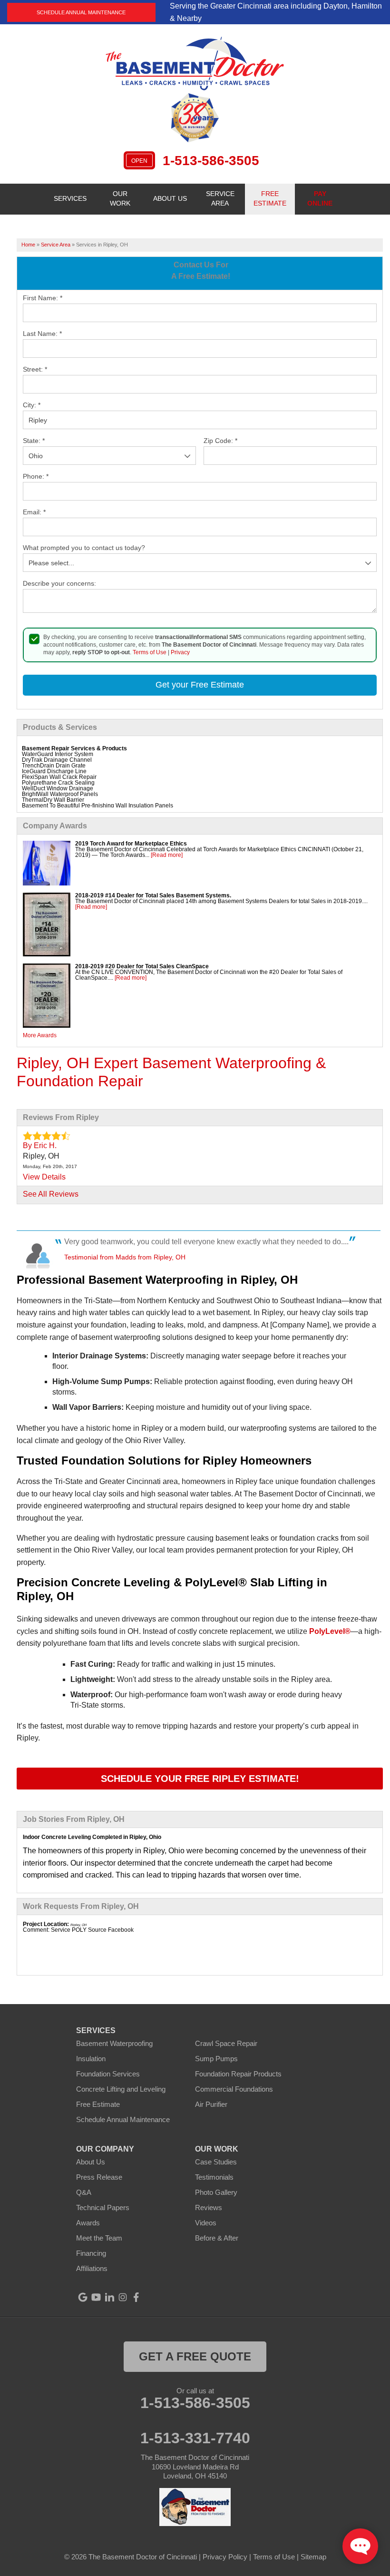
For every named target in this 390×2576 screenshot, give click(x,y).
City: (32, 405)
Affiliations (92, 2268)
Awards (88, 2223)
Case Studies (216, 2162)
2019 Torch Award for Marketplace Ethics (131, 844)
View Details (44, 1177)
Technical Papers (103, 2207)
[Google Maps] (83, 2297)
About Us (91, 2162)
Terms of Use (150, 652)
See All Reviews (51, 1194)
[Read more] (167, 855)
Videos (206, 2223)
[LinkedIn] (109, 2297)
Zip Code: (220, 441)
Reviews (209, 2207)
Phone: (36, 476)
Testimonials (214, 2177)
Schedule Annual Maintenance (81, 12)
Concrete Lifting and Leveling (121, 2089)
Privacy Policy (225, 2557)
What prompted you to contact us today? (84, 548)
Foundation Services (108, 2074)
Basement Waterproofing (114, 2043)
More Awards (40, 1035)
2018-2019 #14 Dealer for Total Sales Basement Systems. (153, 895)
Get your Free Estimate (200, 685)
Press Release (99, 2177)
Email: (34, 512)
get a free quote (195, 2356)
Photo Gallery (216, 2192)
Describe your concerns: (59, 583)
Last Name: (42, 334)
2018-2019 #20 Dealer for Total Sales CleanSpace (142, 966)
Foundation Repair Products (238, 2074)
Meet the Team (99, 2238)
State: (34, 441)
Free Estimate (98, 2104)
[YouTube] (96, 2297)
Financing (91, 2253)
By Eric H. (40, 1145)
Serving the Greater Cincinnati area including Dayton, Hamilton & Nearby (276, 12)
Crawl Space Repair (226, 2043)
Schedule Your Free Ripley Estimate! (200, 1779)
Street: (35, 369)
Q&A (84, 2192)
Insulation (91, 2059)
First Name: (43, 298)
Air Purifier (211, 2104)
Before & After (217, 2238)
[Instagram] (123, 2297)
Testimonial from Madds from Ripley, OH (125, 1257)
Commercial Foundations (234, 2089)
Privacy (180, 652)
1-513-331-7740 (195, 2438)
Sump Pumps (216, 2059)
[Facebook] (136, 2297)
